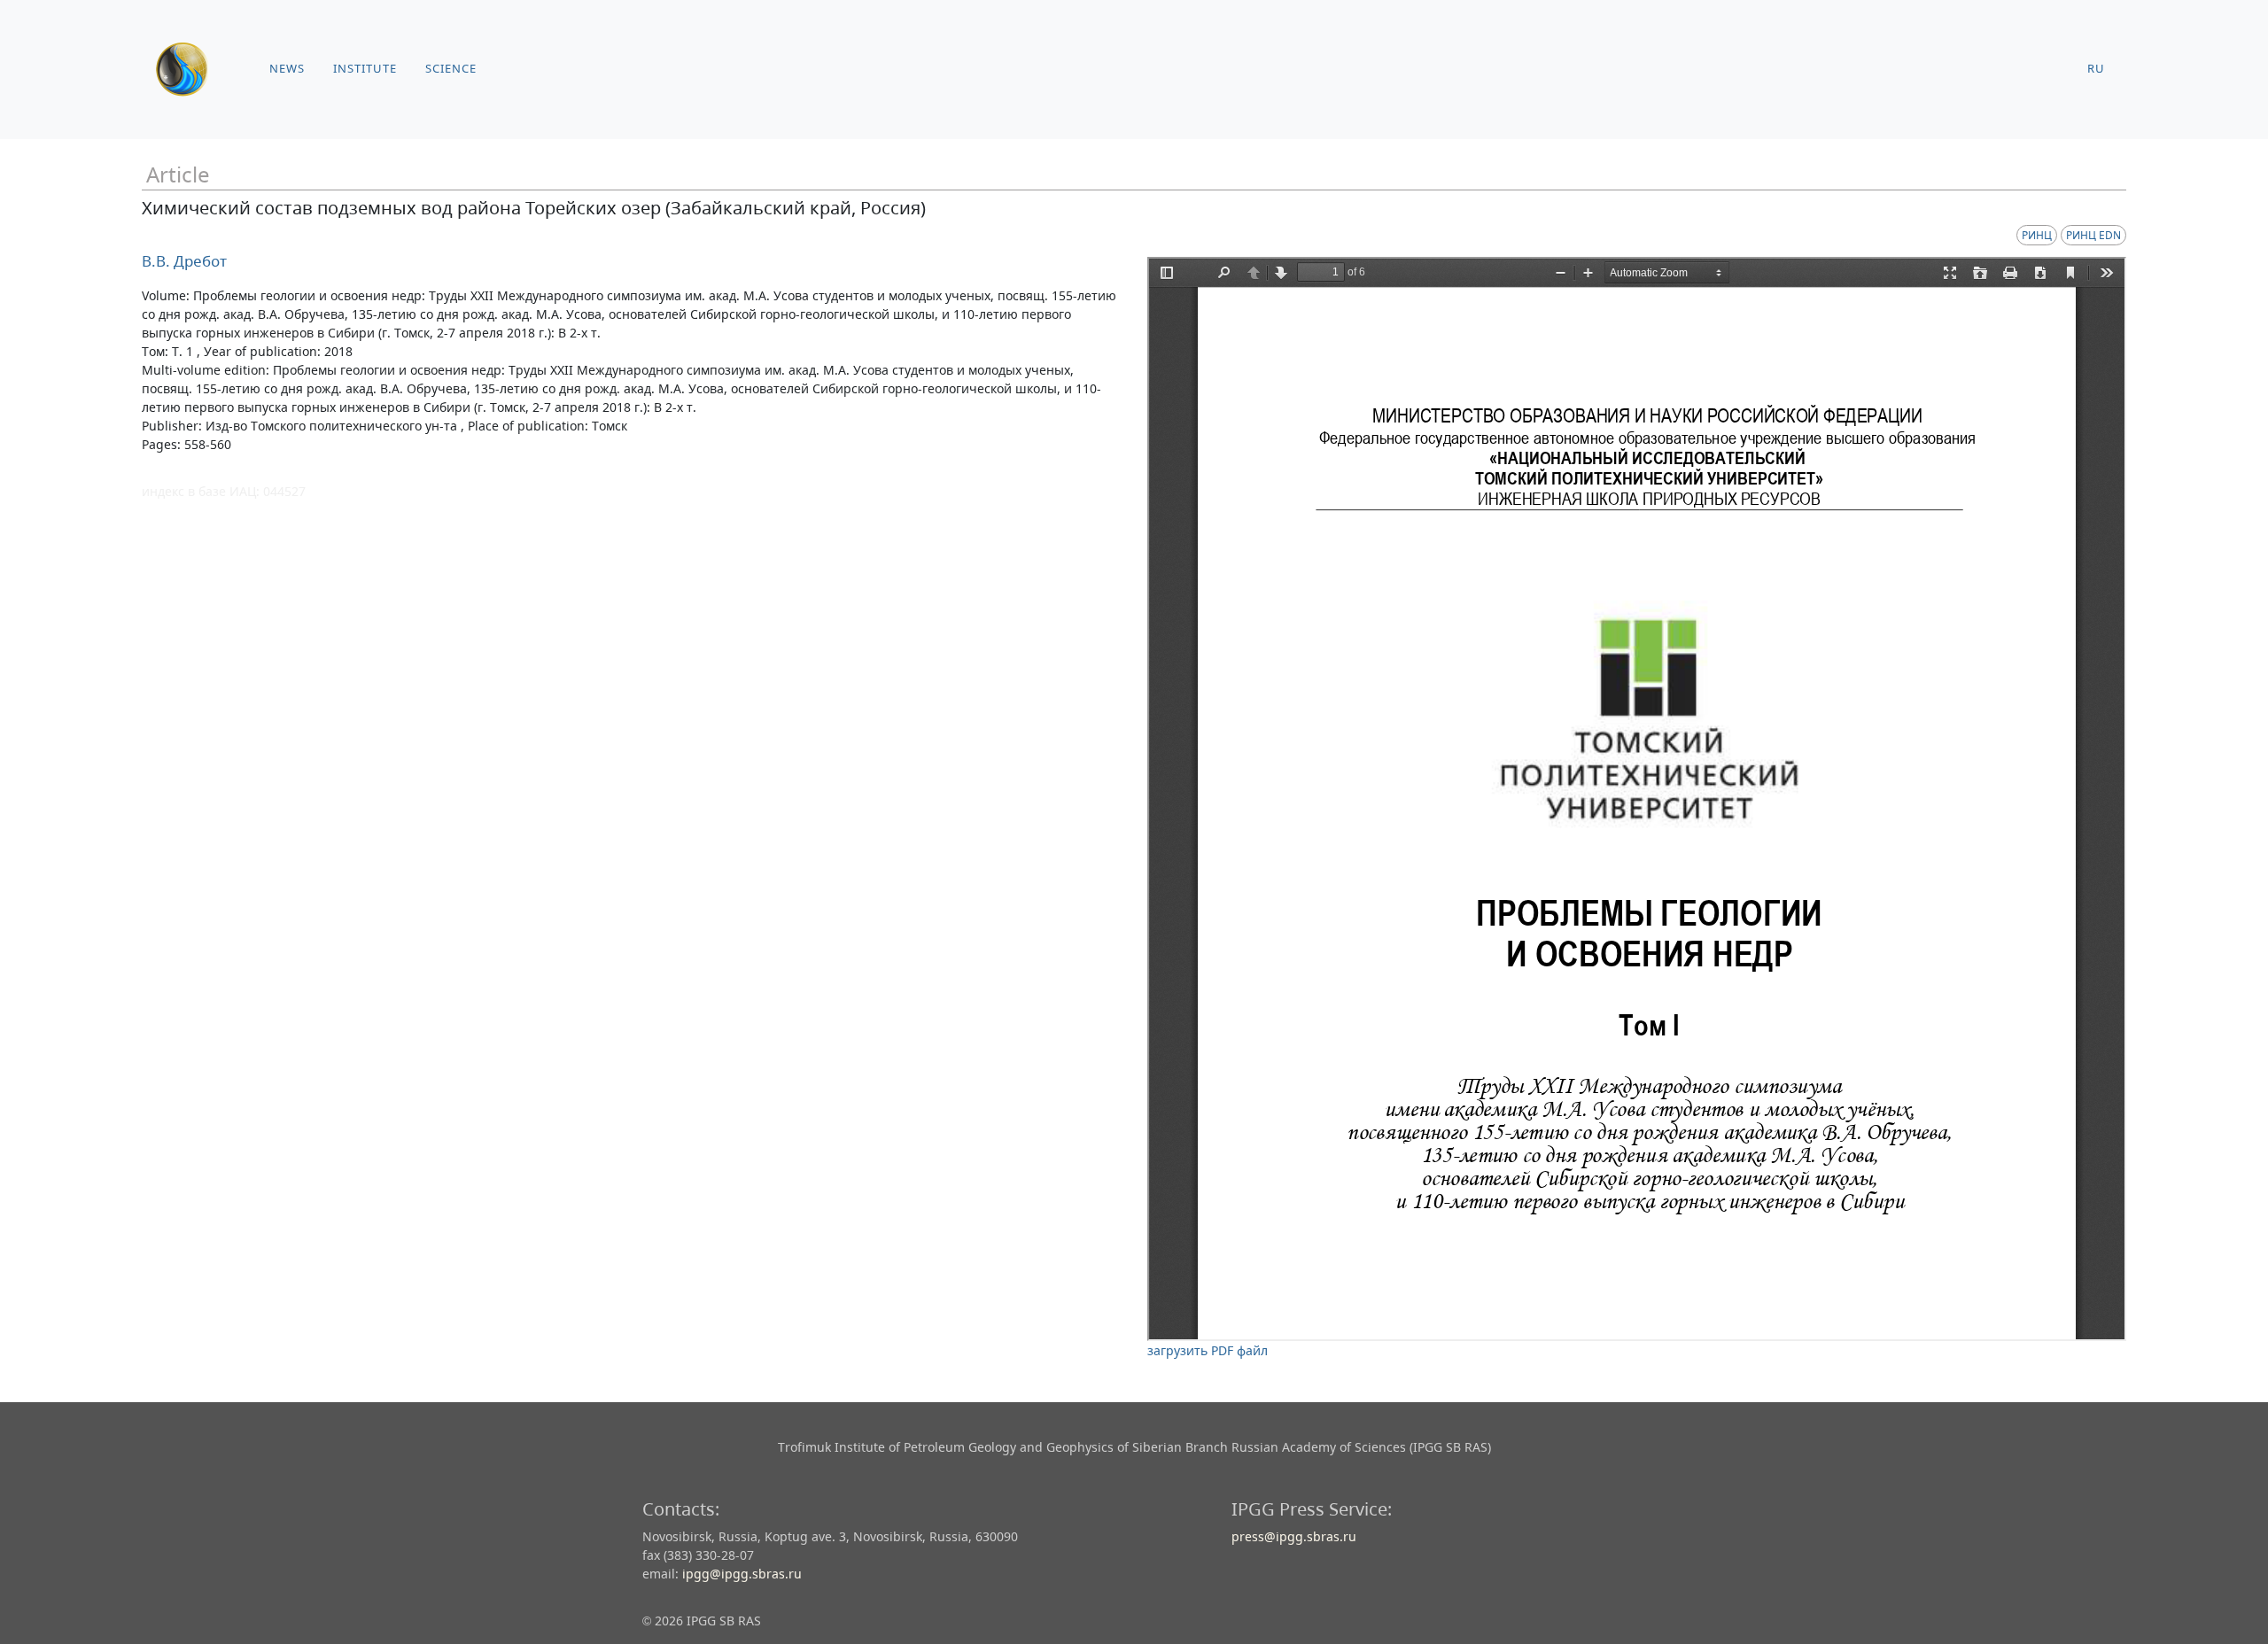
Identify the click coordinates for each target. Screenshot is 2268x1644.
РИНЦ (2037, 235)
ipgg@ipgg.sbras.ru (742, 1574)
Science (451, 69)
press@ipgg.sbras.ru (1294, 1536)
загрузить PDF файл (1208, 1350)
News (287, 69)
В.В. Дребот (184, 261)
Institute (365, 69)
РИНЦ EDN (2093, 235)
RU (2096, 69)
